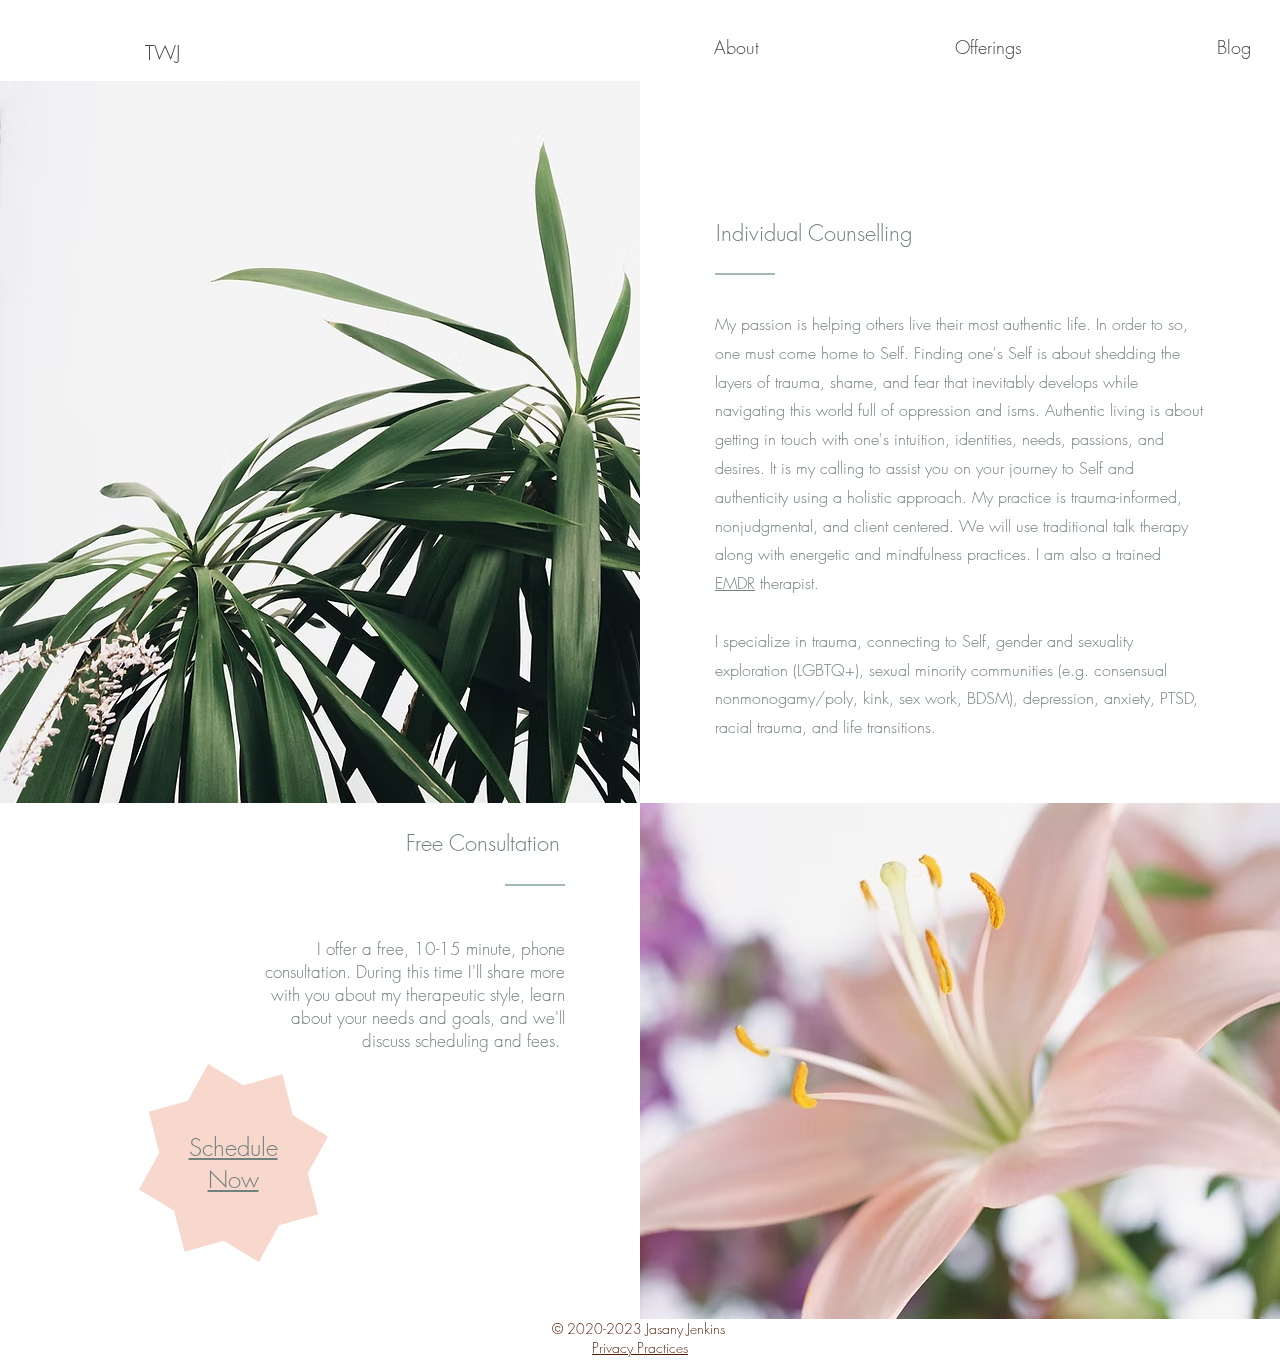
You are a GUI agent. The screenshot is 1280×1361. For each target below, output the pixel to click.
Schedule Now (233, 1163)
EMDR (735, 583)
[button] (648, 47)
